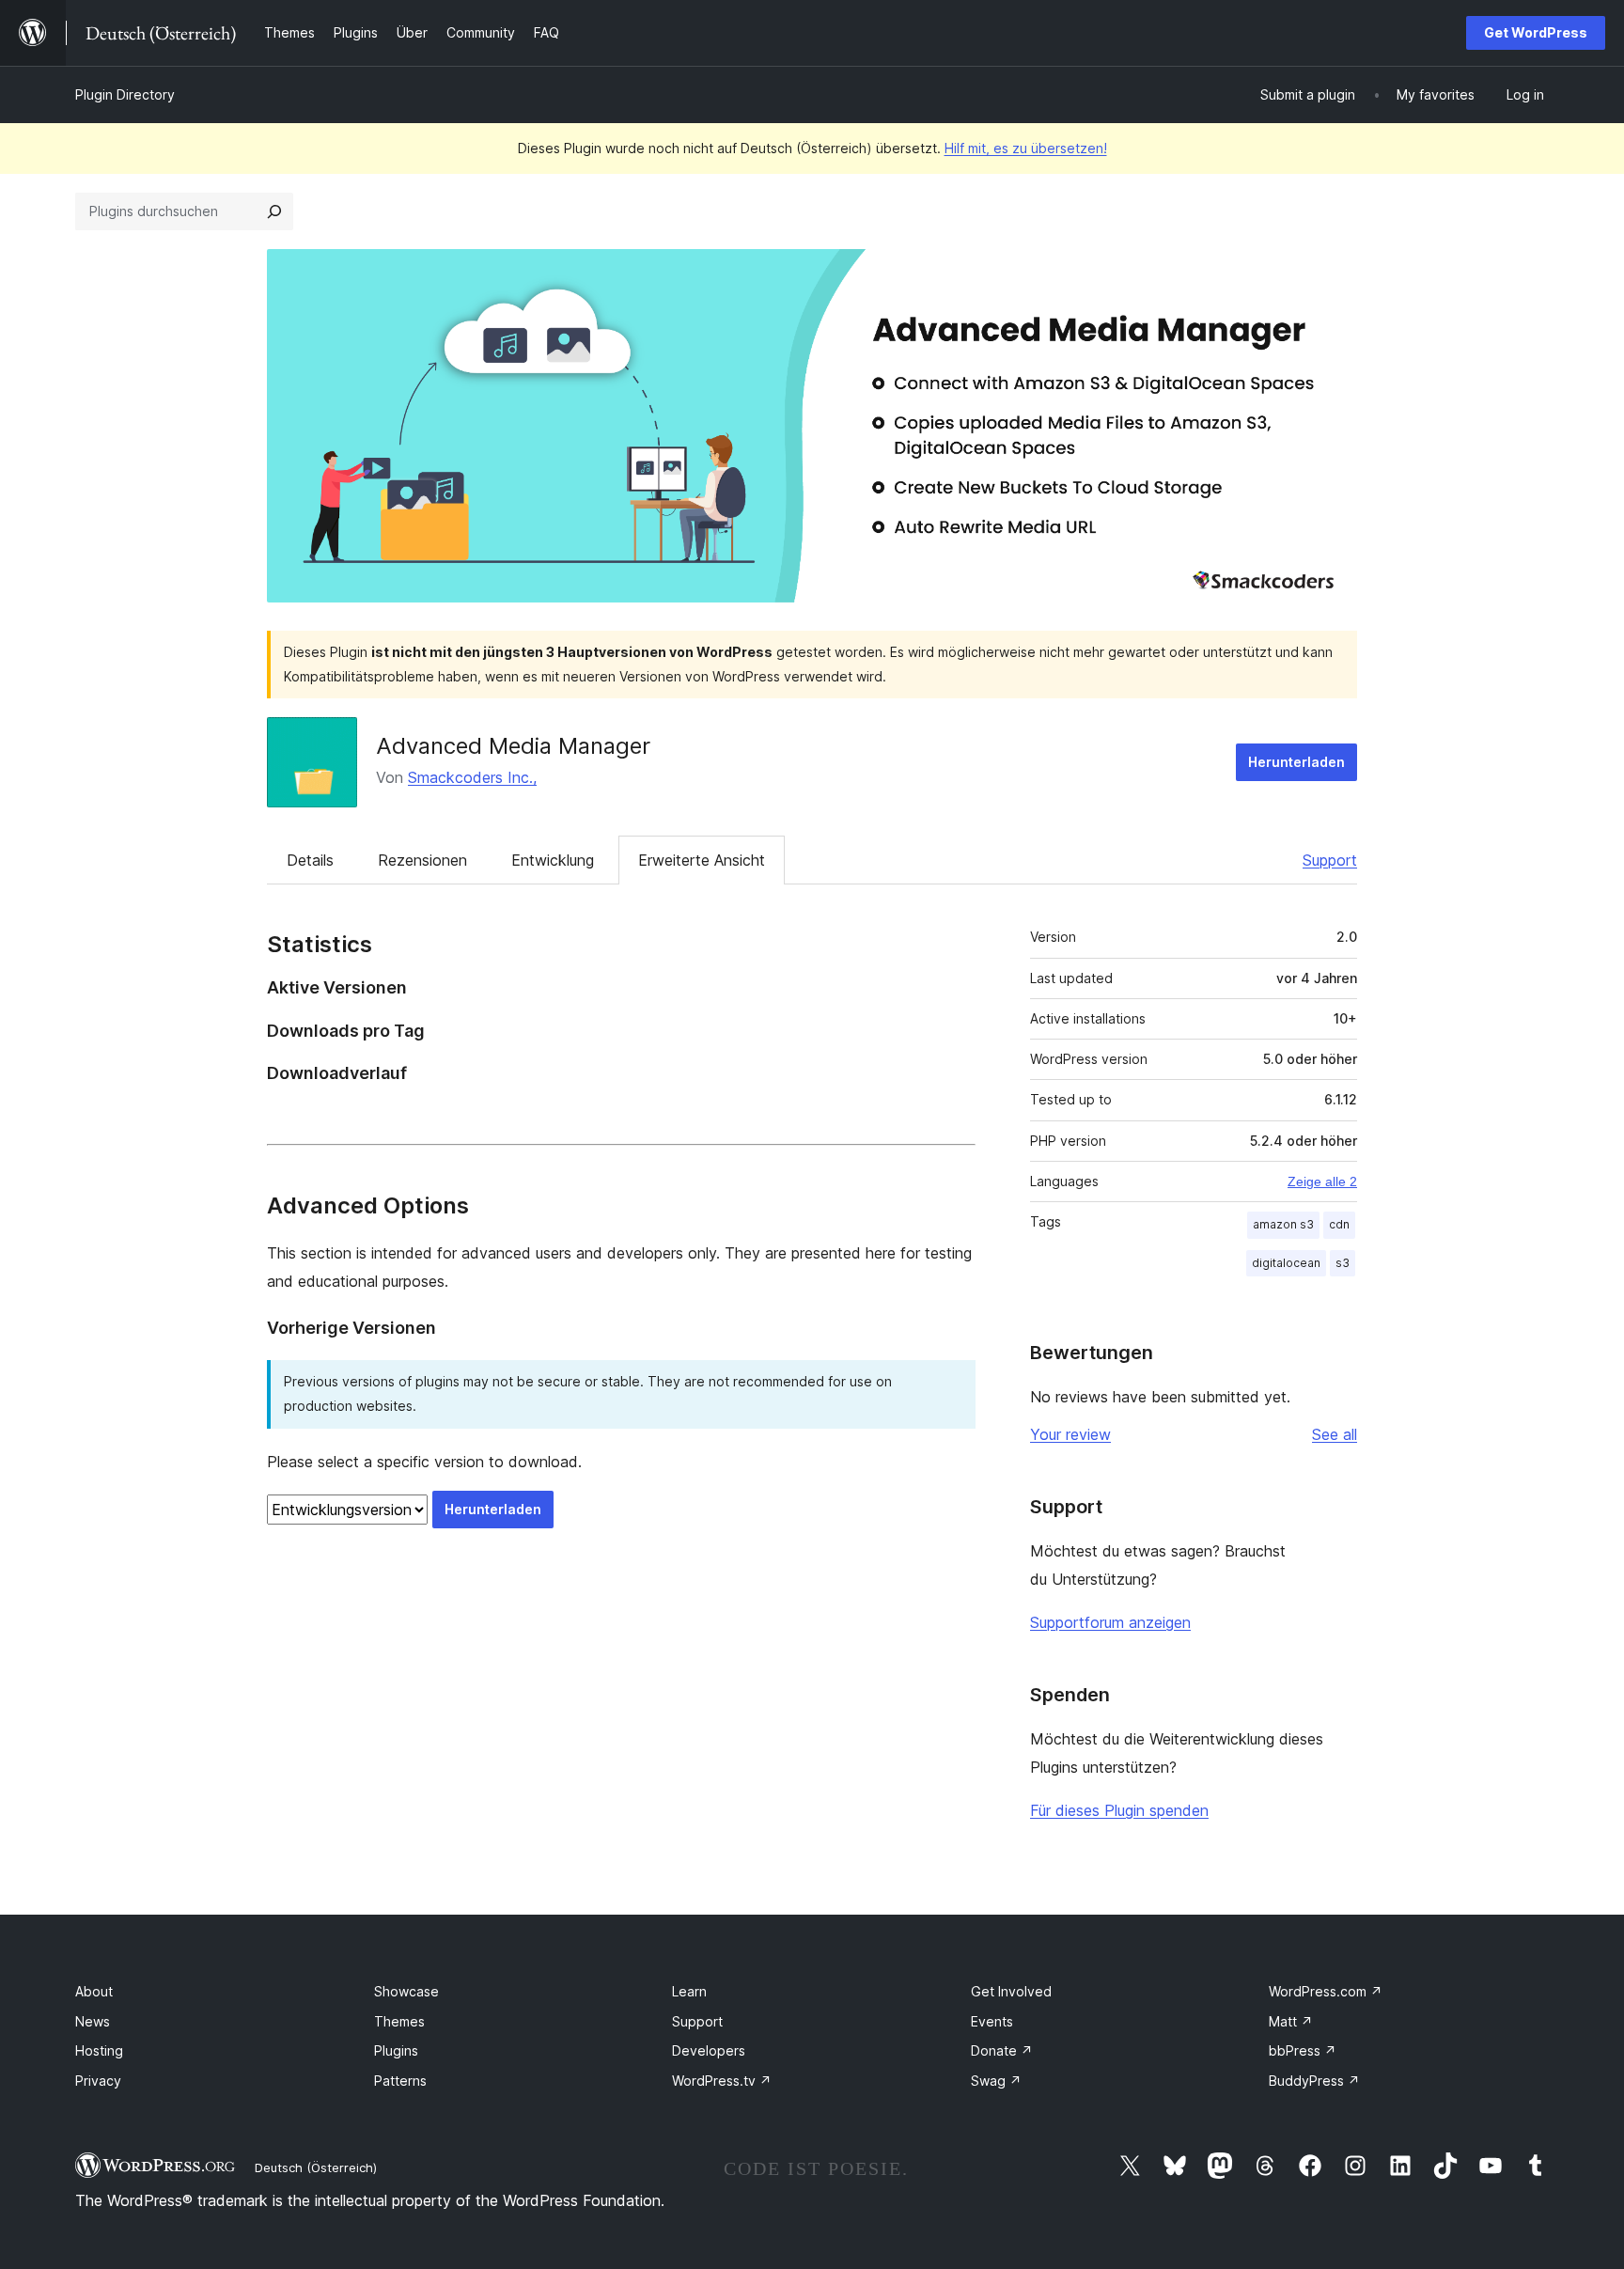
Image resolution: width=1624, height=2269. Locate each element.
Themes (399, 2021)
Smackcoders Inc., (472, 777)
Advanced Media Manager (513, 746)
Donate (1002, 2050)
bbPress (1303, 2050)
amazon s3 (1283, 1224)
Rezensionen (422, 860)
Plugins (396, 2050)
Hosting (99, 2050)
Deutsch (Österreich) (316, 2167)
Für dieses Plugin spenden (1119, 1810)
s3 (1343, 1263)
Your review (1070, 1434)
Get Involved (1011, 1991)
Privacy (98, 2081)
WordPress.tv (722, 2081)
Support (1330, 860)
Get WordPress (1536, 32)
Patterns (400, 2081)
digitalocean (1286, 1263)
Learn (689, 1991)
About (94, 1991)
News (93, 2021)
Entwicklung (553, 860)
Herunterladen (1296, 762)
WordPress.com (1326, 1991)
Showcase (406, 1991)
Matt (1291, 2021)
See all (1335, 1434)
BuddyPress (1314, 2081)
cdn (1339, 1224)
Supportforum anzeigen (1110, 1622)
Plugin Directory (125, 94)
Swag (996, 2081)
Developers (709, 2050)
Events (992, 2021)
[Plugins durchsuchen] (274, 211)
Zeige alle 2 (1322, 1181)
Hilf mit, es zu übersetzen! (1026, 148)
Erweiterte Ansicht (702, 860)
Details (310, 860)
